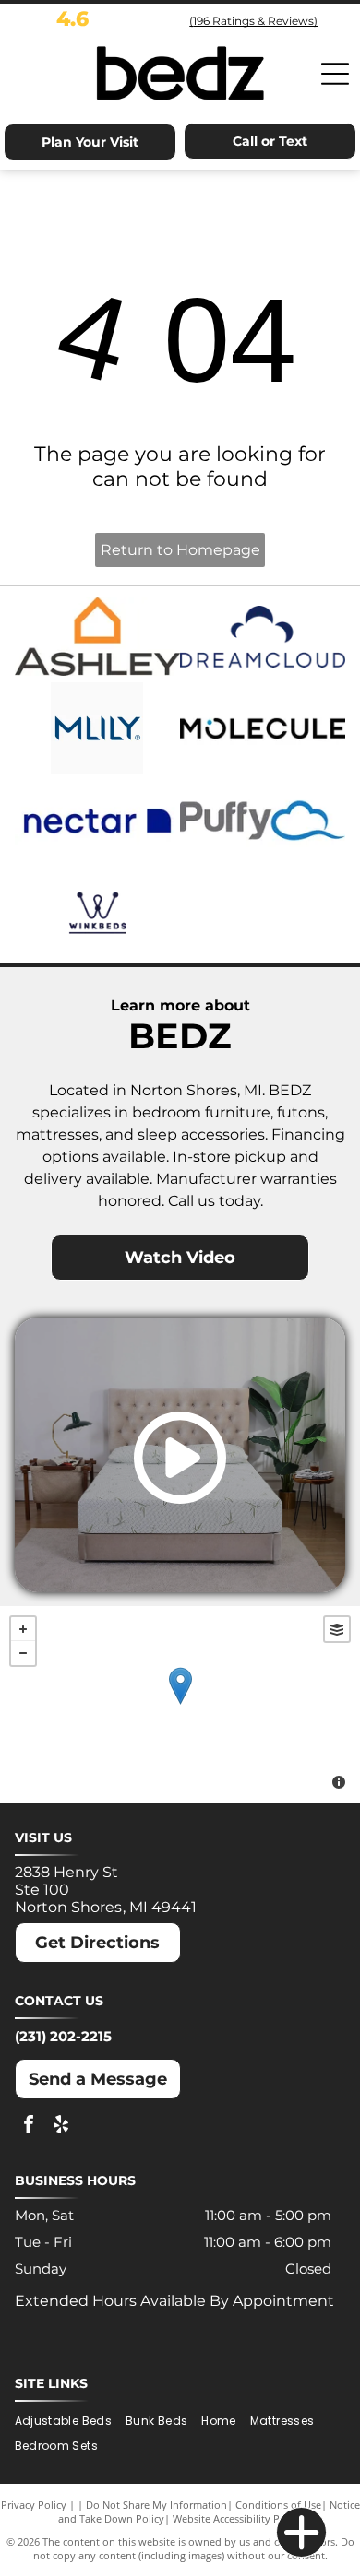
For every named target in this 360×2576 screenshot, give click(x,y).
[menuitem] (70, 2422)
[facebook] (29, 2127)
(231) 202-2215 (63, 2036)
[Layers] (337, 1629)
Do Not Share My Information (156, 2505)
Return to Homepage (180, 550)
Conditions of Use (278, 2505)
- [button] (23, 1653)
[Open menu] (335, 74)
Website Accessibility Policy (237, 2518)
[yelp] (61, 2127)
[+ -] (180, 1705)
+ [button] (23, 1629)
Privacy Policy (34, 2505)
